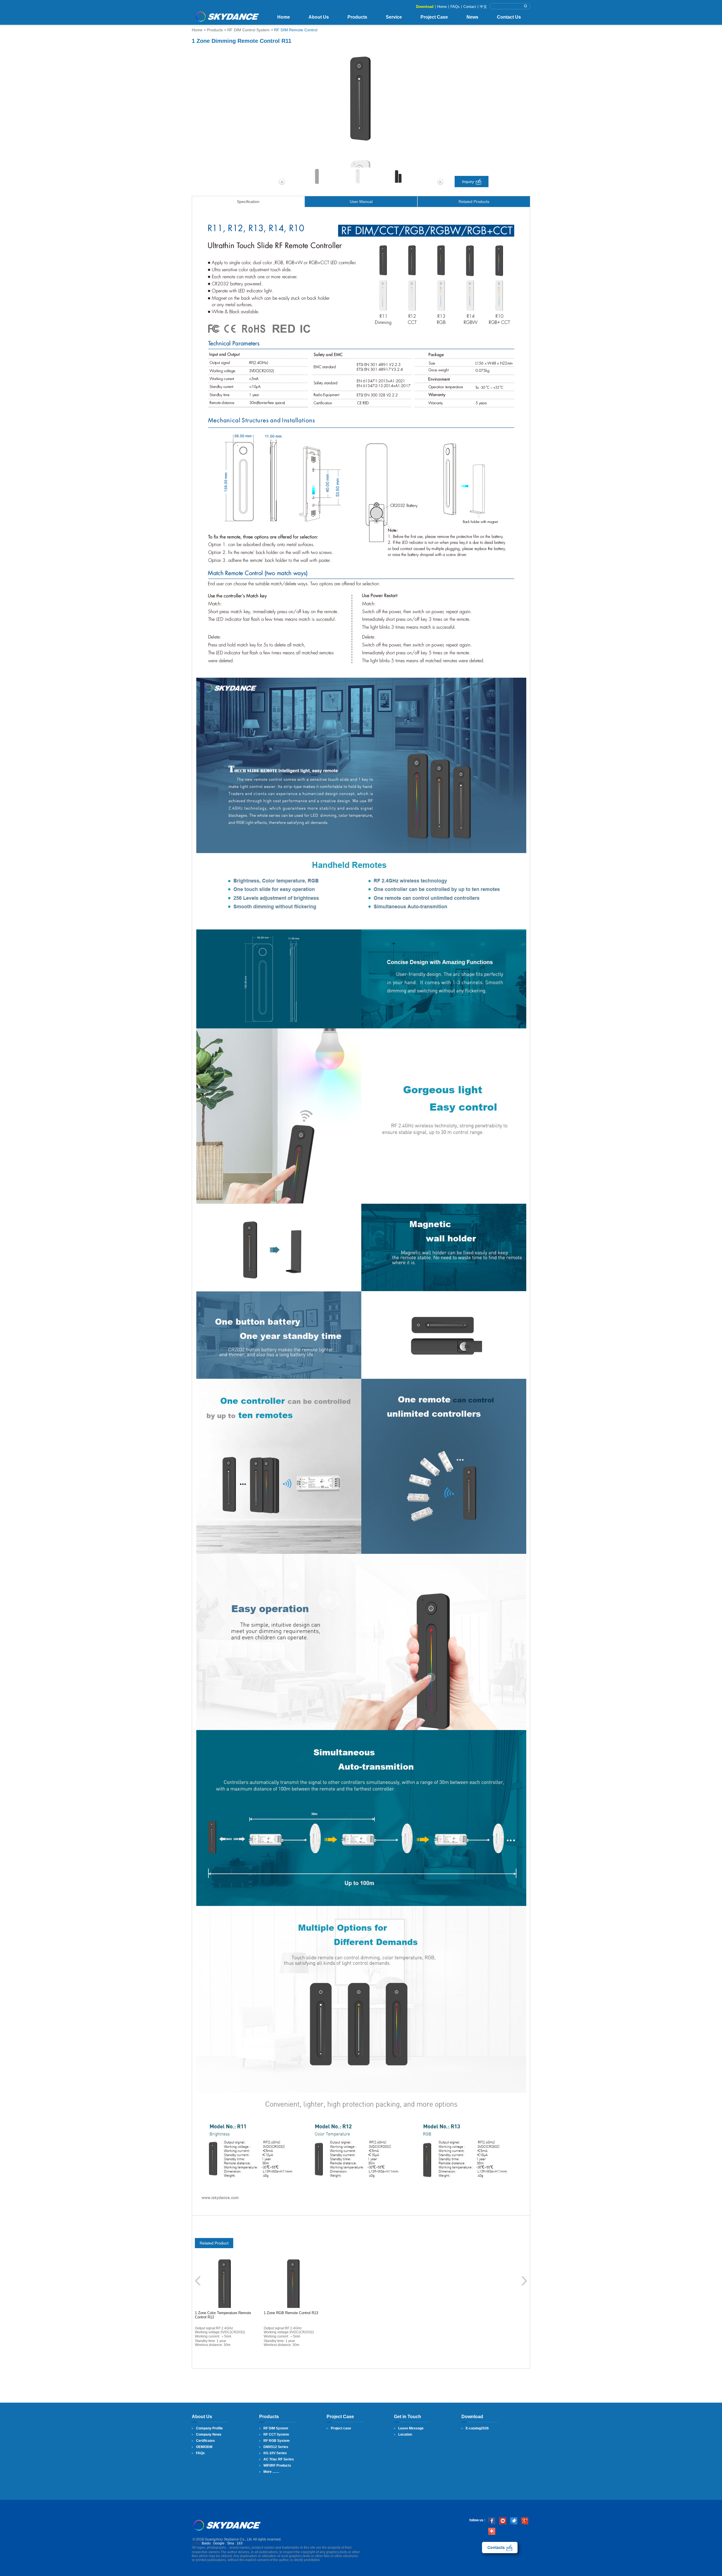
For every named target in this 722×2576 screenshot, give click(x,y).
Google (219, 2543)
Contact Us (509, 17)
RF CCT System (276, 2434)
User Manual (361, 202)
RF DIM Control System (248, 30)
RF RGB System (277, 2441)
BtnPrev (198, 2281)
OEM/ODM (204, 2447)
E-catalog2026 (477, 2428)
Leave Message (411, 2428)
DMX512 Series (276, 2447)
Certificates (205, 2441)
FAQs (455, 7)
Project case (341, 2428)
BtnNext (524, 2281)
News (472, 17)
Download (425, 7)
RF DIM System (276, 2428)
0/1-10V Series (275, 2453)
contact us (500, 2548)
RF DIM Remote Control (296, 30)
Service (394, 17)
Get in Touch (408, 2417)
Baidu (206, 2543)
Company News (209, 2434)
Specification (248, 202)
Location (405, 2434)
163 (240, 2543)
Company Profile (209, 2428)
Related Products (474, 202)
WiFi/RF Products (277, 2465)
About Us (319, 17)
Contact (470, 7)
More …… (271, 2472)
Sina (231, 2543)
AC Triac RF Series (279, 2459)
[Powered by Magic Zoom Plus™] (361, 99)
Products (357, 17)
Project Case (434, 17)
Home (442, 7)
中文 (483, 7)
